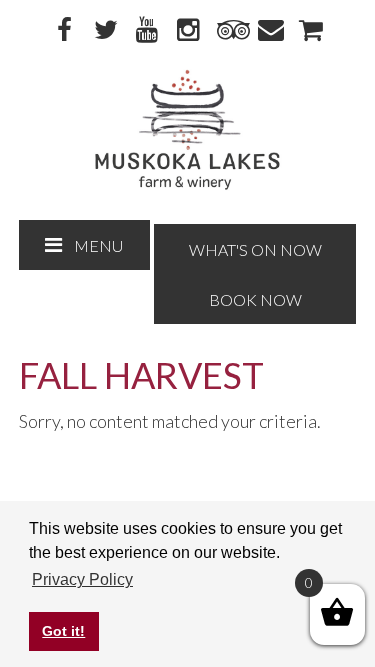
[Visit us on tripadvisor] (229, 31)
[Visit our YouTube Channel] (147, 31)
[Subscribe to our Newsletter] (270, 31)
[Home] (187, 185)
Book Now (255, 299)
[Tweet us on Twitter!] (106, 31)
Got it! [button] (63, 631)
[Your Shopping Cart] (311, 31)
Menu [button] (98, 245)
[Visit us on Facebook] (65, 31)
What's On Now (255, 249)
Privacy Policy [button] (82, 579)
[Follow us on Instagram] (188, 31)
